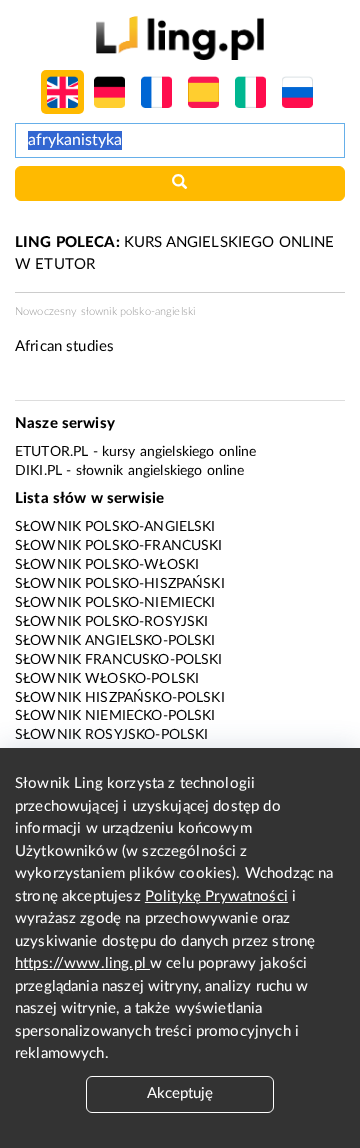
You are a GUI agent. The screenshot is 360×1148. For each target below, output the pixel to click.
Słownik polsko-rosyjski (111, 622)
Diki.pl (38, 471)
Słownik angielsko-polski (115, 641)
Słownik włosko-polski (107, 679)
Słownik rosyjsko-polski (111, 735)
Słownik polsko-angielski (115, 527)
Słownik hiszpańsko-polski (120, 698)
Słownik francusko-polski (119, 660)
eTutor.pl (51, 452)
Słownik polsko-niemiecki (115, 603)
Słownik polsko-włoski (107, 565)
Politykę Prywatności (216, 896)
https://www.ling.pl (82, 963)
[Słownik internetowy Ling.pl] (179, 37)
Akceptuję (180, 1093)
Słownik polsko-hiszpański (120, 584)
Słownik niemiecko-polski (115, 716)
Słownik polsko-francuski (119, 546)
